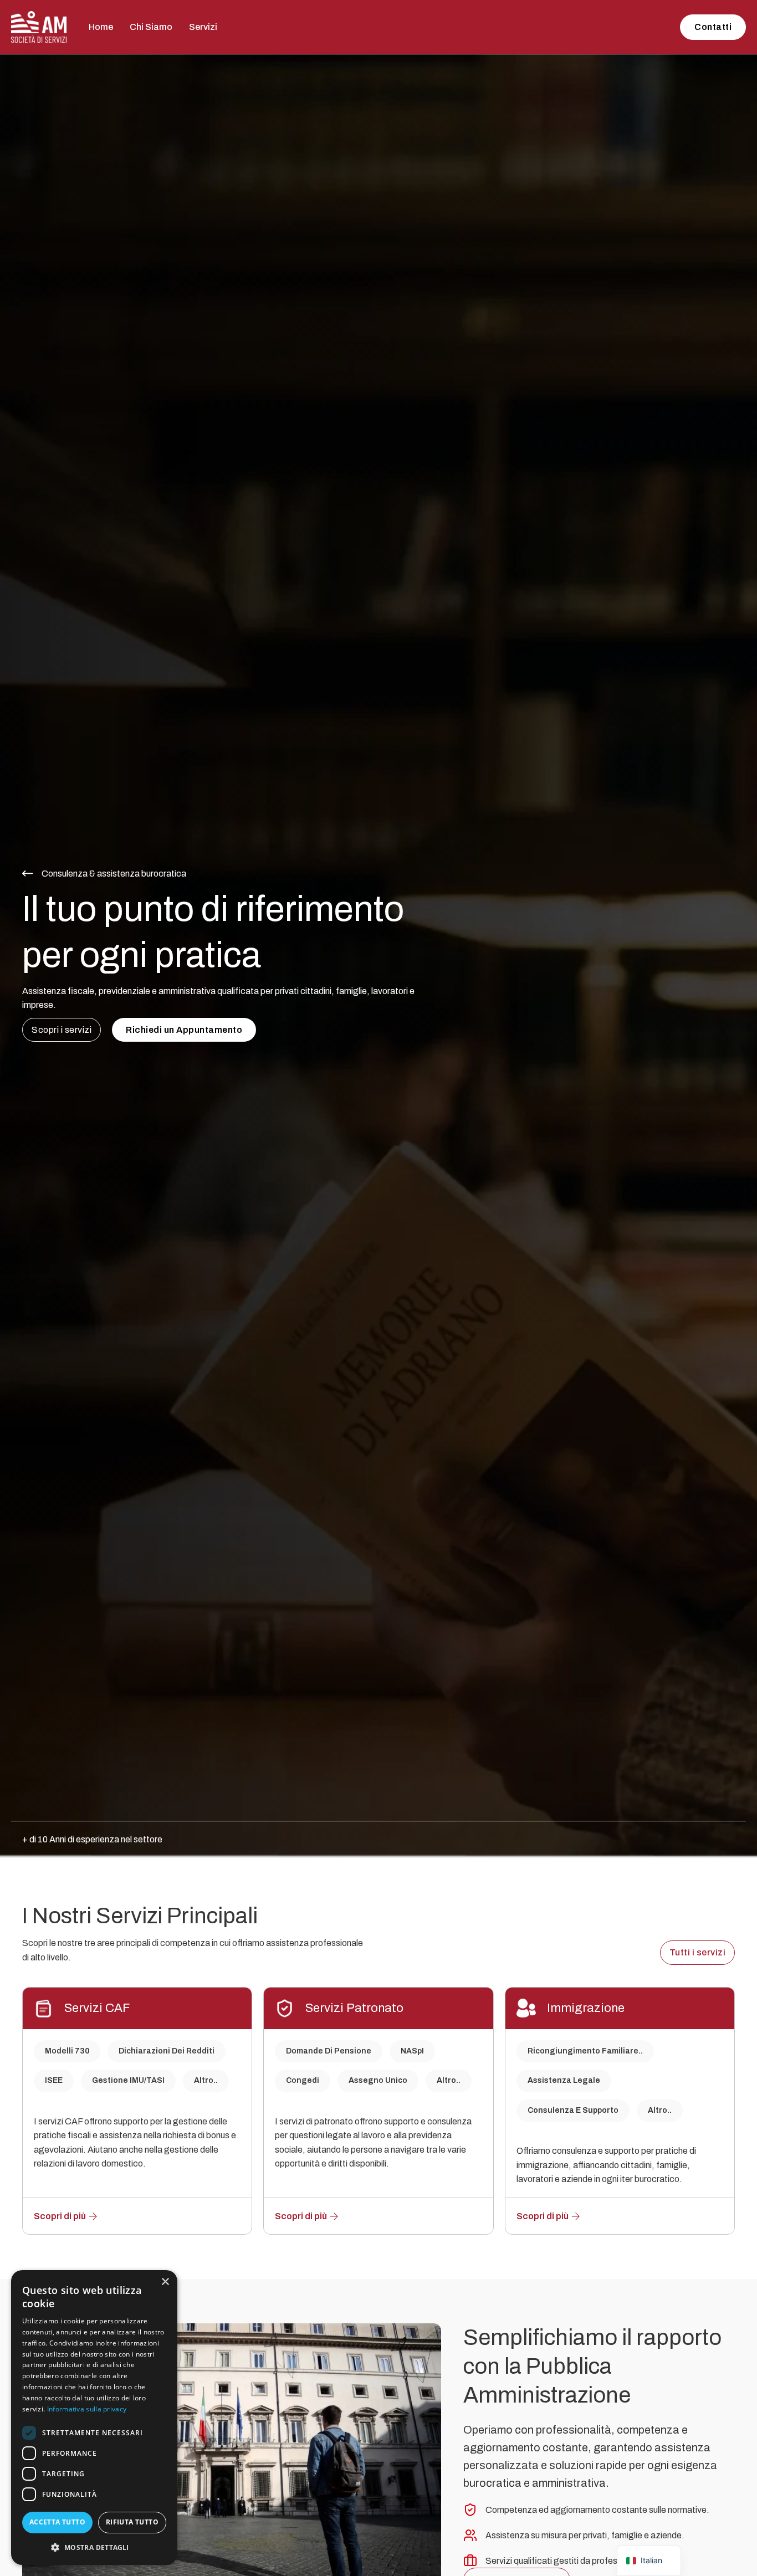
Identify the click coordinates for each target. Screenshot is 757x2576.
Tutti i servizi (698, 1952)
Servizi (203, 27)
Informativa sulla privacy (87, 2409)
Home (101, 27)
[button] (94, 2547)
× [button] (165, 2282)
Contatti (713, 27)
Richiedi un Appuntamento (184, 1030)
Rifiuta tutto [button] (132, 2522)
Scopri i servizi (62, 1030)
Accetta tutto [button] (57, 2522)
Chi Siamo (151, 27)
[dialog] (94, 2418)
